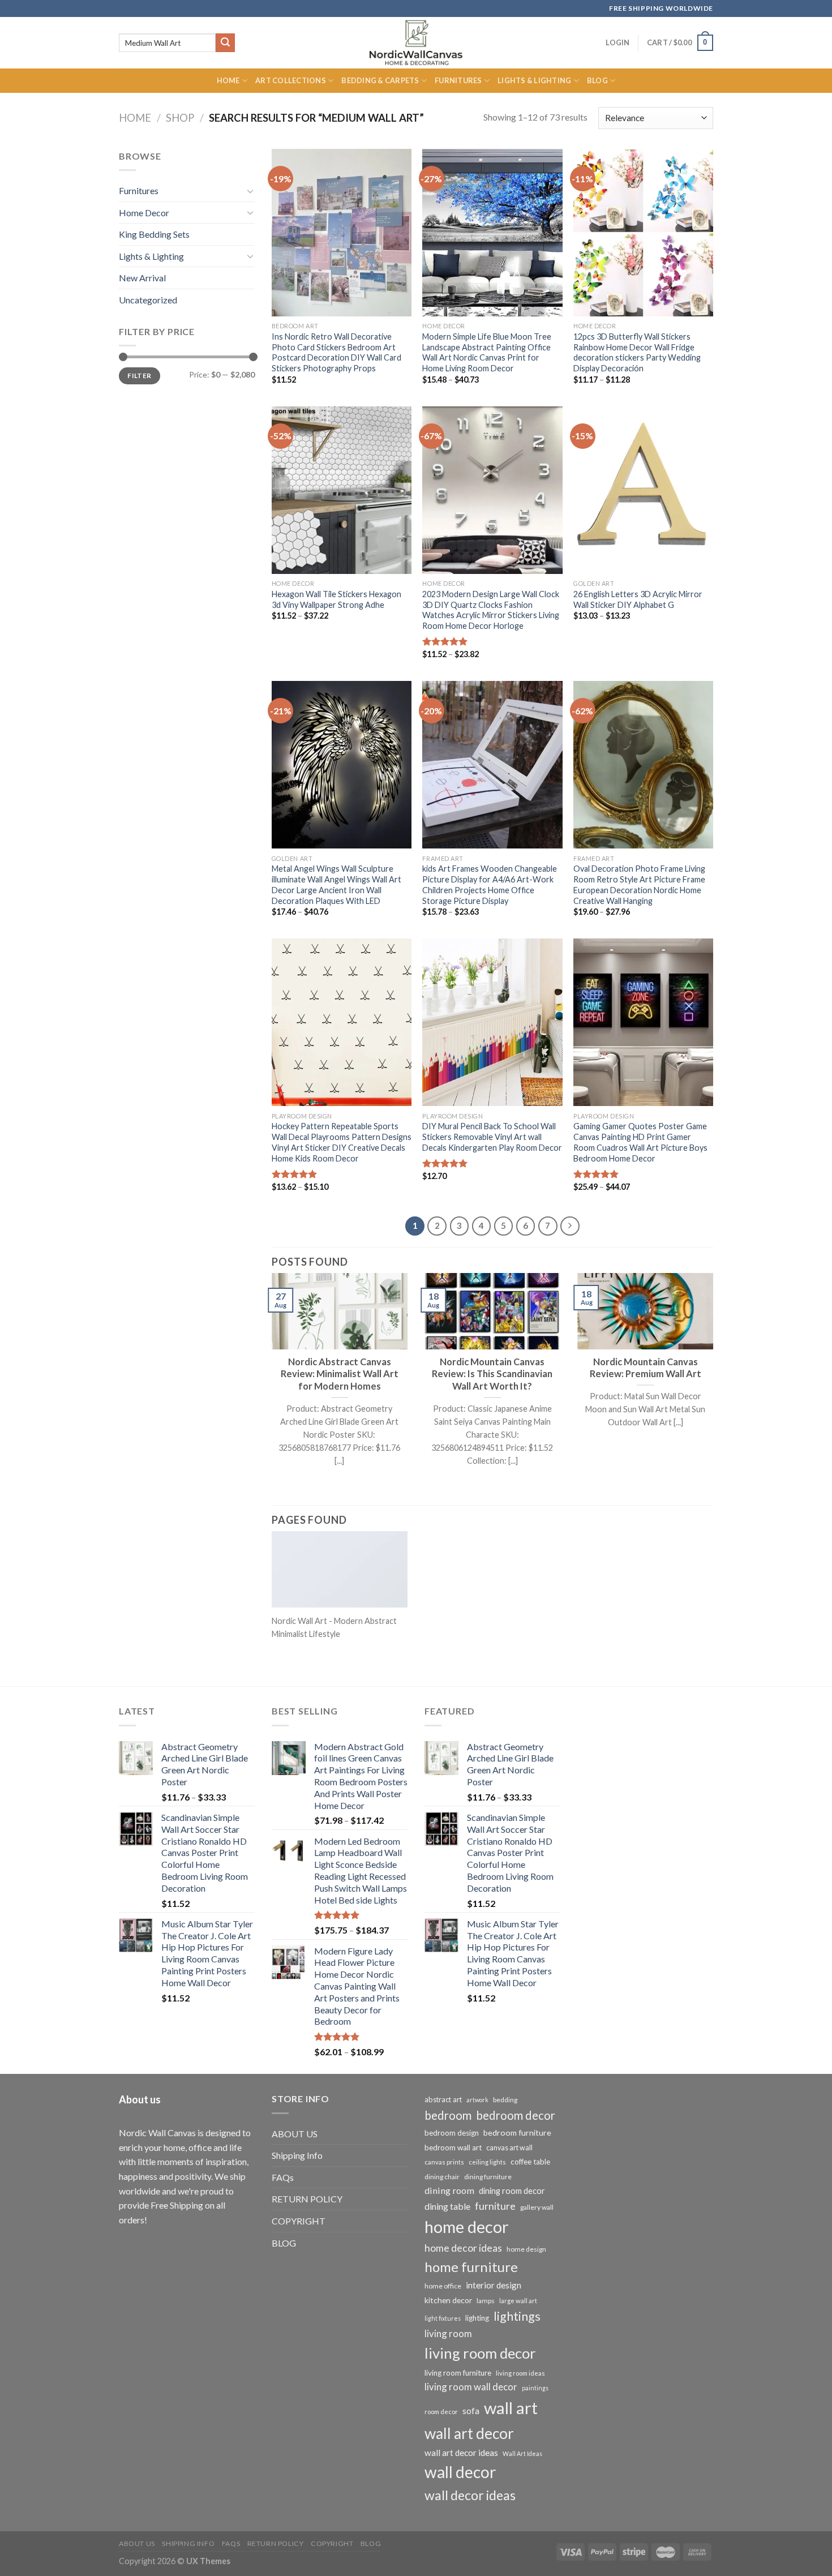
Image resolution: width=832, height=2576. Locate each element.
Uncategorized (148, 300)
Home (228, 80)
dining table (447, 2206)
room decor (441, 2412)
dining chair (442, 2177)
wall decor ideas (470, 2495)
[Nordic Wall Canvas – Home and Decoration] (416, 42)
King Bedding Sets (154, 234)
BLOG (284, 2243)
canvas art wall (509, 2148)
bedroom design (452, 2133)
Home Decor (144, 213)
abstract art (443, 2099)
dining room (449, 2190)
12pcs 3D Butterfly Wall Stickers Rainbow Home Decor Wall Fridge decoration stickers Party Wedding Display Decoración (637, 352)
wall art (511, 2408)
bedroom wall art (453, 2148)
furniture (495, 2206)
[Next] (715, 1384)
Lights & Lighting (534, 80)
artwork (477, 2100)
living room (448, 2333)
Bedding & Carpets (380, 80)
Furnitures (458, 80)
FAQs (283, 2177)
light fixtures (443, 2318)
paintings (535, 2388)
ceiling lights (487, 2162)
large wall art (518, 2301)
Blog (597, 80)
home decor (467, 2226)
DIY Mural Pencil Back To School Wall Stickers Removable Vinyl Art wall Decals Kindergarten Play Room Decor (492, 1137)
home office (443, 2286)
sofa (471, 2411)
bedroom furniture (517, 2133)
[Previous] (269, 1384)
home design (526, 2249)
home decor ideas (463, 2248)
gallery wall (537, 2207)
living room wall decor (471, 2387)
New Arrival (142, 278)
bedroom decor (516, 2115)
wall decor (460, 2472)
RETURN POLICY (307, 2199)
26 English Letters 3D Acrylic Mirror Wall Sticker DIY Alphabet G (638, 599)
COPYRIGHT (299, 2221)
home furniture (471, 2267)
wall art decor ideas (461, 2453)
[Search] (225, 43)
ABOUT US (295, 2134)
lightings (517, 2316)
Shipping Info (297, 2155)
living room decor (480, 2353)
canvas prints (444, 2162)
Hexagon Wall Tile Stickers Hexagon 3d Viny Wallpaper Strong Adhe (336, 599)
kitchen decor (448, 2300)
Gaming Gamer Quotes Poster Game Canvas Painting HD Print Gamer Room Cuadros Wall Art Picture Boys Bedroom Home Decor (640, 1142)
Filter (139, 376)
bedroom (448, 2115)
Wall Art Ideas (522, 2453)
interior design (494, 2285)
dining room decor (512, 2191)
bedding (505, 2100)
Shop (180, 118)
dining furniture (488, 2177)
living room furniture (458, 2373)
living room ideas (520, 2373)
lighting (477, 2318)
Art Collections (291, 80)
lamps (486, 2301)
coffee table (530, 2162)
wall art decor (469, 2433)
